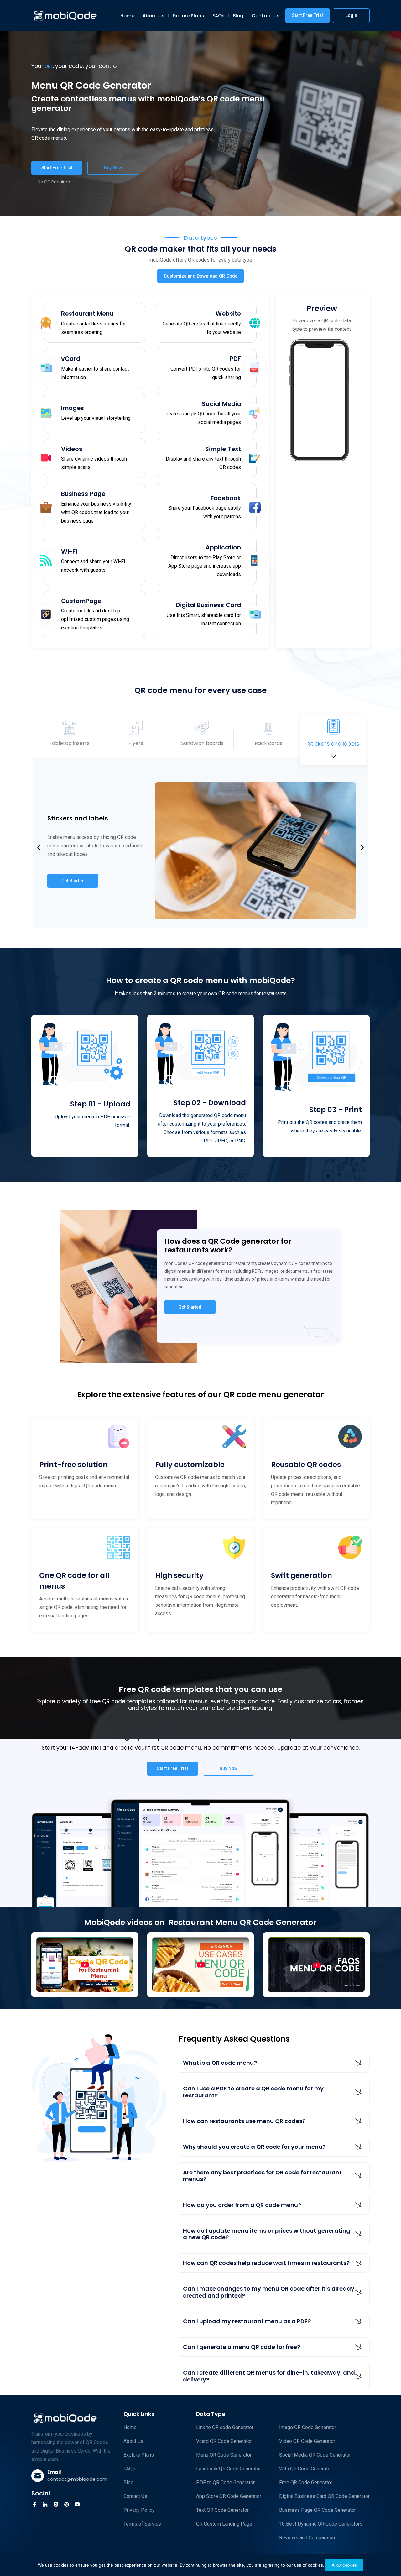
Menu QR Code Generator (224, 2455)
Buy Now (113, 168)
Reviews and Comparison (307, 2538)
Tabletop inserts (69, 744)
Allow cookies (344, 2565)
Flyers (136, 743)
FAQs (219, 16)
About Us (154, 16)
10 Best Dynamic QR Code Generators (321, 2524)
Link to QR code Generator (225, 2427)
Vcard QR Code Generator (224, 2441)
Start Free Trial (307, 15)
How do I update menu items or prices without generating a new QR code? (267, 2234)
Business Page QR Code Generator (318, 2510)
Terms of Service (142, 2524)
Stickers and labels (333, 743)
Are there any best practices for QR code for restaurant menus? (262, 2176)
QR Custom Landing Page (224, 2524)
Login (351, 15)
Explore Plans (188, 16)
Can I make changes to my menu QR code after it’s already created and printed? (269, 2292)
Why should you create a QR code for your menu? (254, 2147)
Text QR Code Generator (222, 2510)
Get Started (73, 881)
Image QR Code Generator (308, 2427)
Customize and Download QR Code (201, 276)
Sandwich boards (202, 743)
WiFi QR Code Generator (306, 2469)
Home (127, 16)
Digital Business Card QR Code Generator (324, 2496)
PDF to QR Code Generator (225, 2482)
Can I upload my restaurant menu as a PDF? (247, 2321)
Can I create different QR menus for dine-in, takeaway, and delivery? (269, 2376)
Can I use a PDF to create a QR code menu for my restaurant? (253, 2092)
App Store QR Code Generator (229, 2496)
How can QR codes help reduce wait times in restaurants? (266, 2263)
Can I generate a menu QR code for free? (242, 2347)
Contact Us (266, 16)
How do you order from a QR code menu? (242, 2205)
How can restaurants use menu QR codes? (244, 2121)
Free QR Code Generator (306, 2482)
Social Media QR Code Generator (315, 2455)
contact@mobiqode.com (77, 2479)
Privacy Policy (139, 2510)
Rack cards (268, 743)
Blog (238, 16)
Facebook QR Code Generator (229, 2469)
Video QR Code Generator (307, 2441)
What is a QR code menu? (220, 2063)
